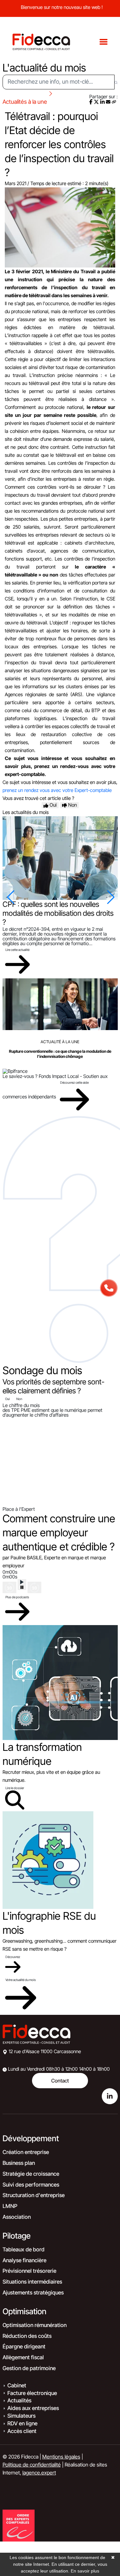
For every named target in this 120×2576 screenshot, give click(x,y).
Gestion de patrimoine (29, 2368)
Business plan (19, 2163)
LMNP (10, 2206)
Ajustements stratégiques (33, 2293)
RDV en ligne (22, 2423)
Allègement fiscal (23, 2357)
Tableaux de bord (24, 2249)
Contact (60, 2081)
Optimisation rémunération (35, 2325)
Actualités (19, 2400)
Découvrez (13, 1957)
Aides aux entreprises (33, 2408)
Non (19, 1399)
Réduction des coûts (27, 2336)
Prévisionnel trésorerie (29, 2271)
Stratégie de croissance (31, 2174)
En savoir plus (85, 2571)
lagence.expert (39, 2473)
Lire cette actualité (17, 950)
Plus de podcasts (17, 1597)
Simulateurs (21, 2416)
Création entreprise (26, 2152)
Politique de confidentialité (32, 2465)
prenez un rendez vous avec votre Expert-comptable (57, 790)
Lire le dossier (15, 1788)
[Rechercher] (116, 82)
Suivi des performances (31, 2185)
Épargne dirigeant (24, 2346)
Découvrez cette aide (74, 1082)
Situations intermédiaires (32, 2282)
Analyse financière (24, 2260)
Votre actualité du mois (21, 1980)
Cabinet (17, 2385)
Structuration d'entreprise (34, 2195)
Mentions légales (61, 2457)
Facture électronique (32, 2393)
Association (17, 2217)
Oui (7, 1399)
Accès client (22, 2431)
